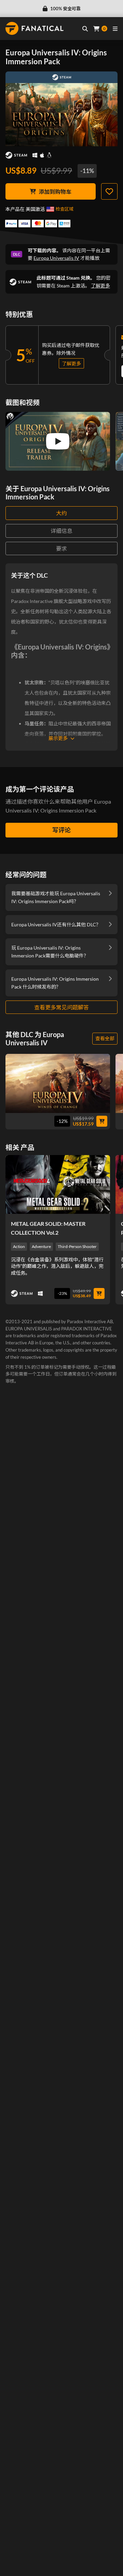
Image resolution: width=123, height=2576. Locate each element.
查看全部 (105, 1038)
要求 (61, 548)
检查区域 (65, 209)
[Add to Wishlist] (109, 191)
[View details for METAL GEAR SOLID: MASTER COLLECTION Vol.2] (58, 1184)
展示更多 (58, 738)
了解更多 (100, 286)
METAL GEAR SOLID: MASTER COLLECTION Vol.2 (48, 1228)
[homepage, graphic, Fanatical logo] (35, 28)
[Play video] (58, 441)
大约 (61, 513)
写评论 (61, 830)
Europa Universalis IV (56, 258)
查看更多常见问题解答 (61, 1007)
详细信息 (61, 531)
